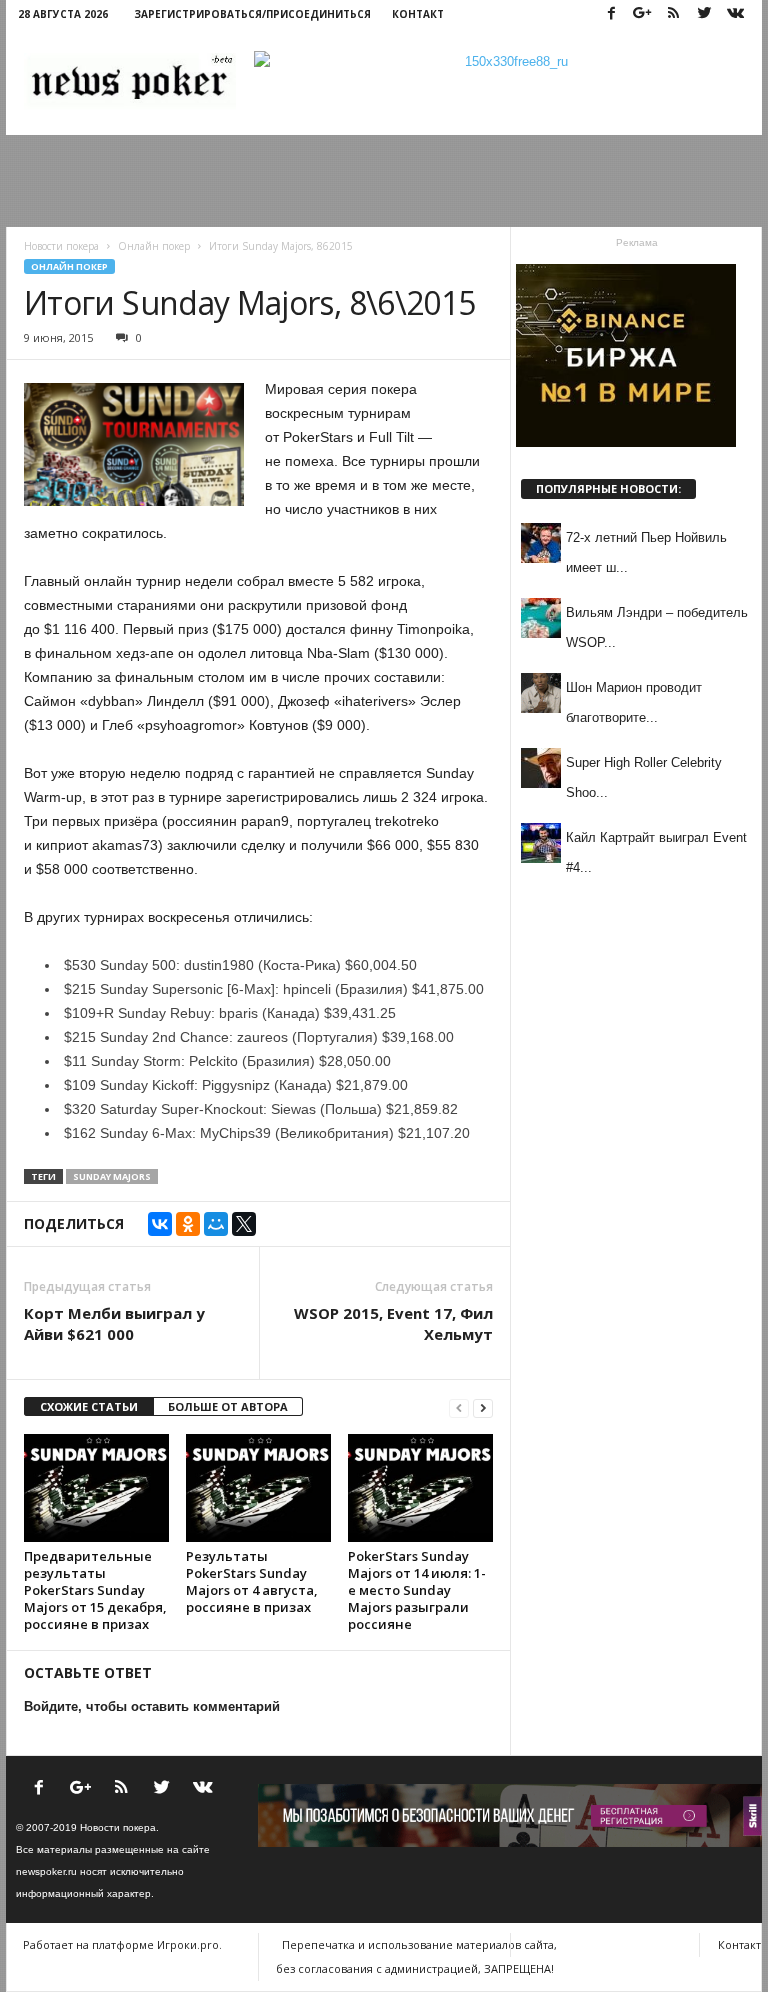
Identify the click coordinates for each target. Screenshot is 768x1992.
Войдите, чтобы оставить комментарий (152, 1706)
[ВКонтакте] (160, 1224)
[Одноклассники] (188, 1224)
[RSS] (673, 14)
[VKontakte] (735, 14)
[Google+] (642, 14)
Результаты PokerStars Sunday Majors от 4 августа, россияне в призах (252, 1581)
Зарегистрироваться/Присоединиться (252, 14)
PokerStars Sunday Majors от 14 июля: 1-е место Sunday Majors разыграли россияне (417, 1590)
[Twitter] (704, 14)
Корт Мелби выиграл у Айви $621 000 (114, 1323)
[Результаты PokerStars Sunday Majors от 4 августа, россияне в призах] (258, 1488)
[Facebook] (611, 14)
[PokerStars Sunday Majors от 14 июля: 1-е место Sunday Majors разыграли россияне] (420, 1488)
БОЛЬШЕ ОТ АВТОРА (228, 1406)
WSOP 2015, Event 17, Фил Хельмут (393, 1323)
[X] (244, 1224)
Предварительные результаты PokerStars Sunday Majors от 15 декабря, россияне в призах (95, 1590)
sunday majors (112, 1176)
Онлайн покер (69, 266)
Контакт (418, 14)
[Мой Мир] (216, 1224)
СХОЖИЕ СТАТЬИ (89, 1406)
